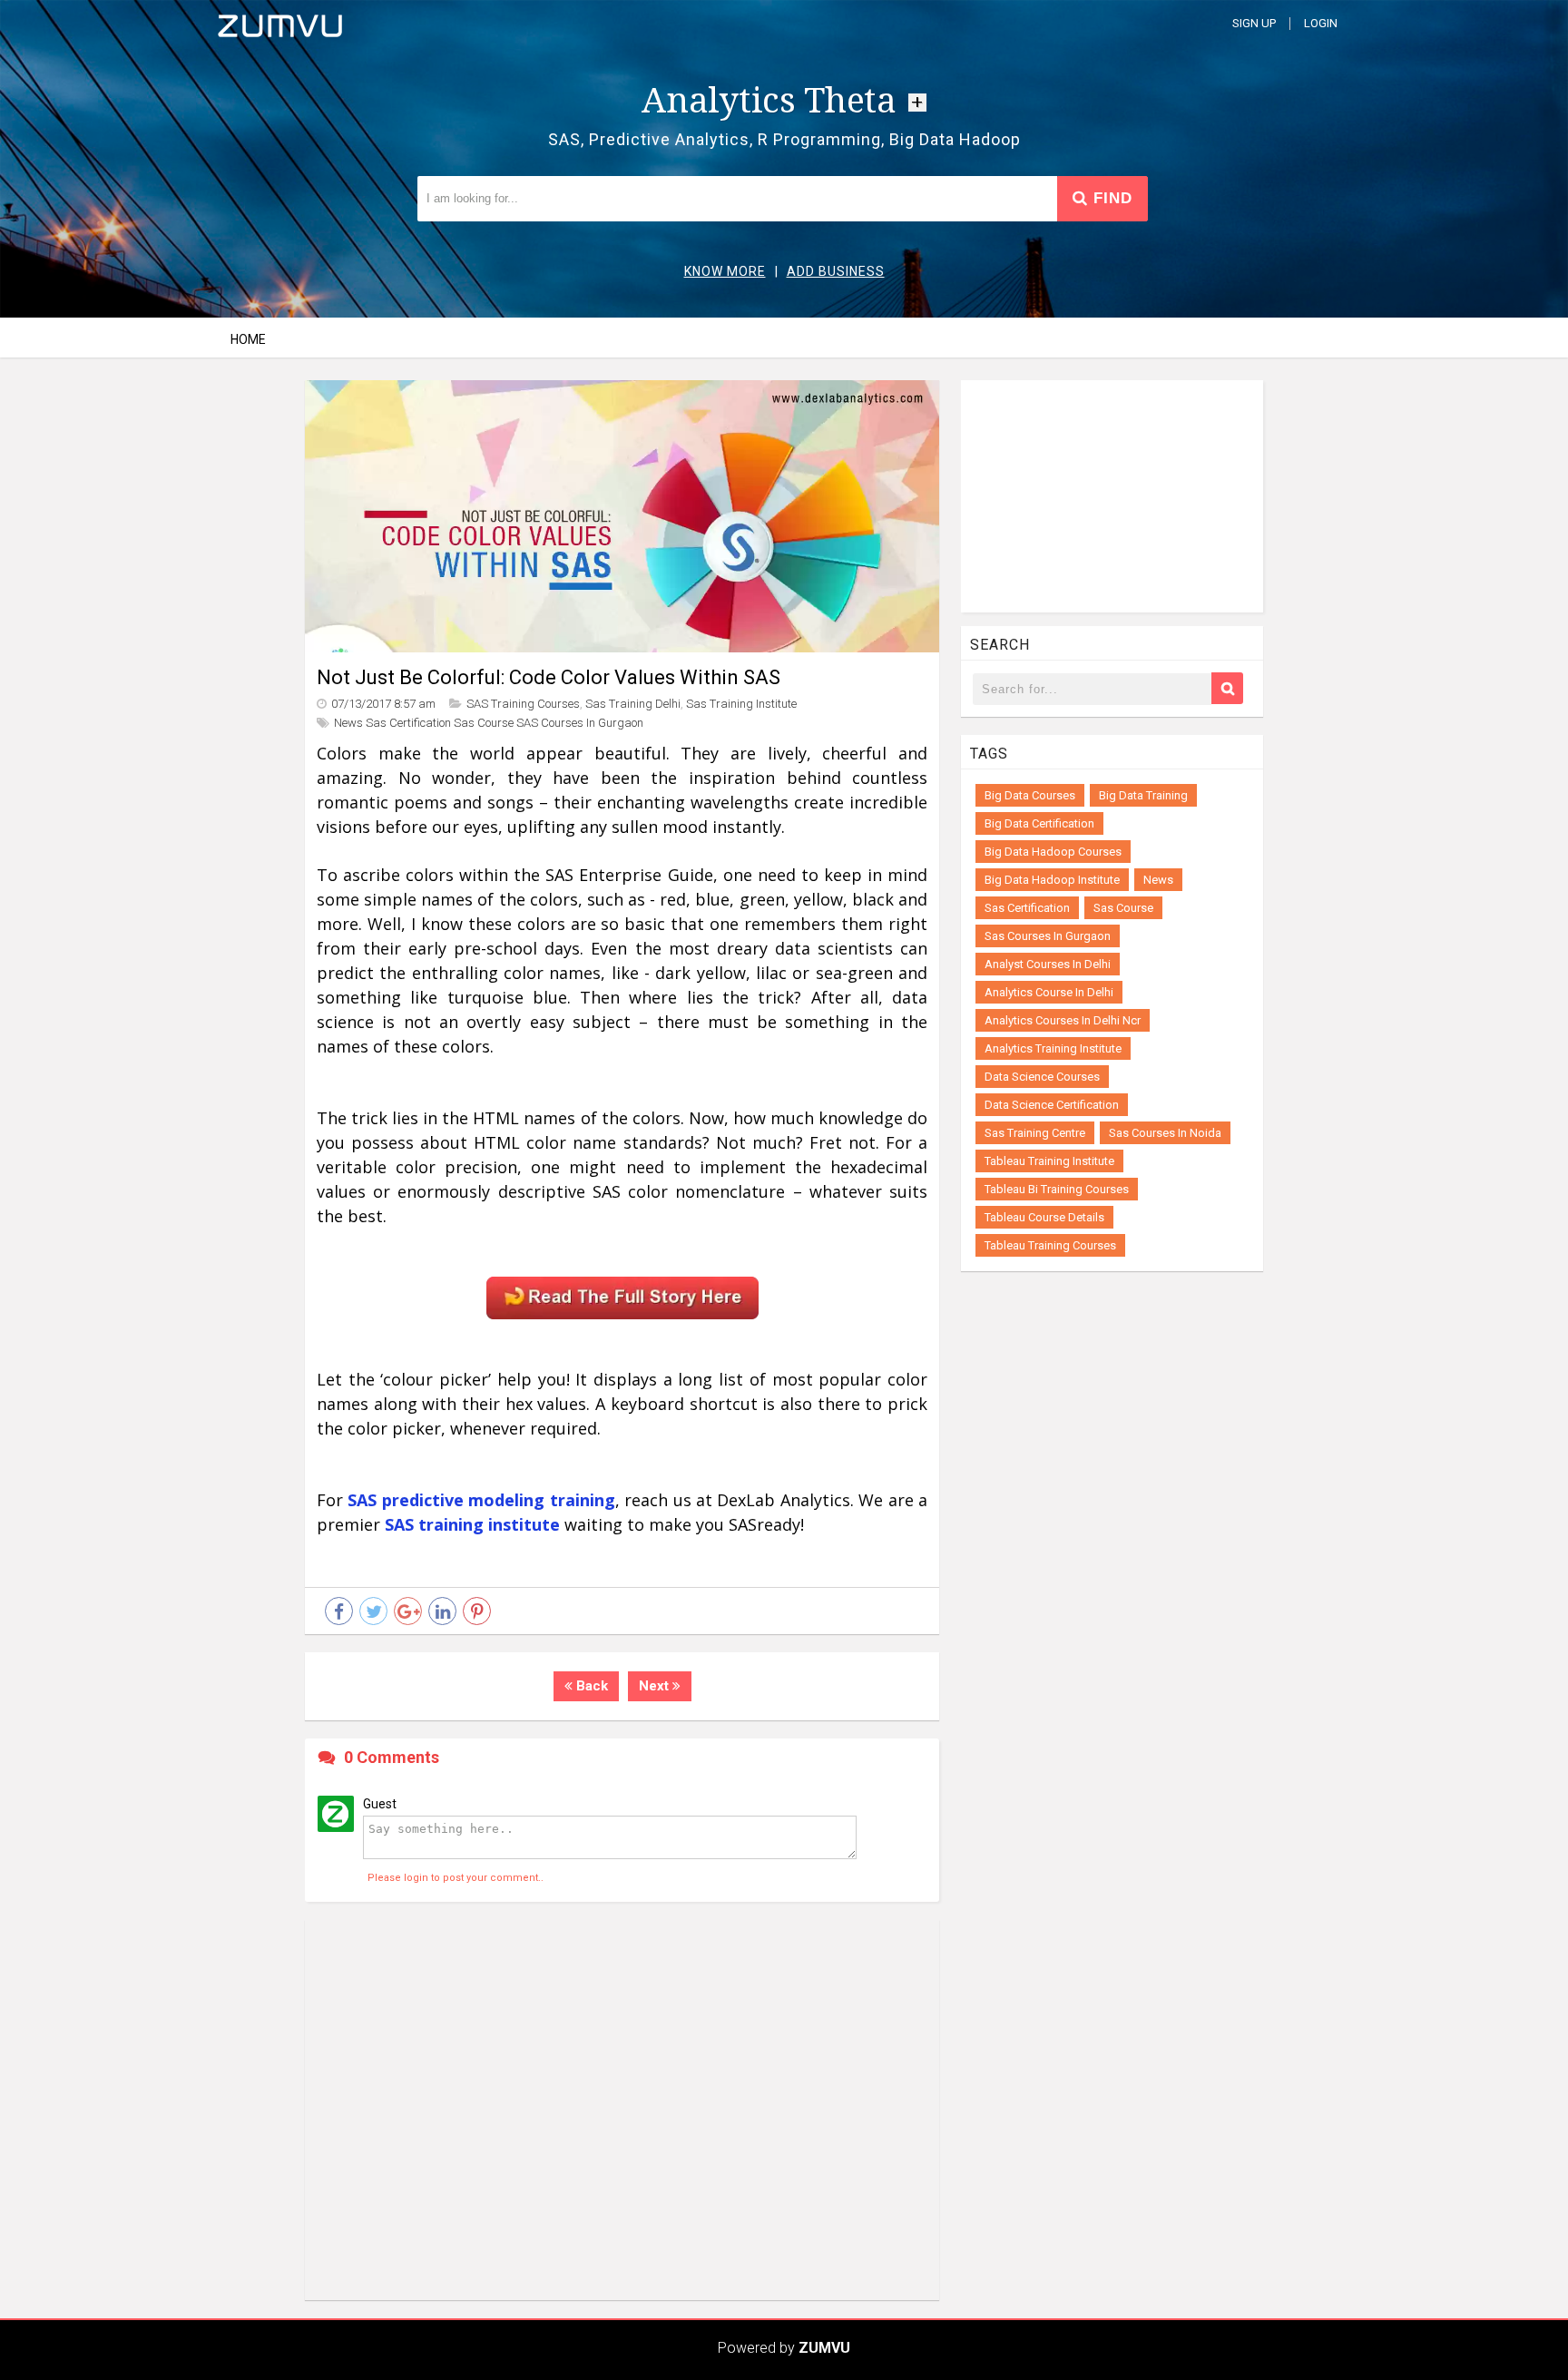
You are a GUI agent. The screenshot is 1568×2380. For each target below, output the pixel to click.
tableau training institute (1049, 1161)
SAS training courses (523, 704)
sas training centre (1035, 1133)
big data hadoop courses (1053, 852)
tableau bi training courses (1057, 1189)
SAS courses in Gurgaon (580, 723)
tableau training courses (1050, 1245)
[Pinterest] (477, 1611)
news (1158, 880)
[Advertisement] (622, 2110)
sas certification (408, 723)
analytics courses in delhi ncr (1063, 1020)
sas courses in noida (1165, 1133)
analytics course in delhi (1049, 992)
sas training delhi (633, 704)
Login (1321, 23)
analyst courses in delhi (1048, 964)
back (590, 1686)
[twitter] (373, 1611)
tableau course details (1044, 1217)
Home (248, 339)
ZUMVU (824, 2348)
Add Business (836, 271)
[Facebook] (339, 1611)
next (656, 1686)
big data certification (1039, 823)
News (348, 723)
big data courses (1030, 795)
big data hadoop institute (1052, 880)
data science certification (1052, 1105)
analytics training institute (1053, 1048)
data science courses (1042, 1077)
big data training (1143, 795)
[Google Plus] (408, 1611)
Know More (725, 271)
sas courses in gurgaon (1048, 936)
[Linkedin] (442, 1611)
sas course (1123, 908)
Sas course (484, 723)
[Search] (1227, 688)
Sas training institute (741, 704)
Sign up (1254, 23)
